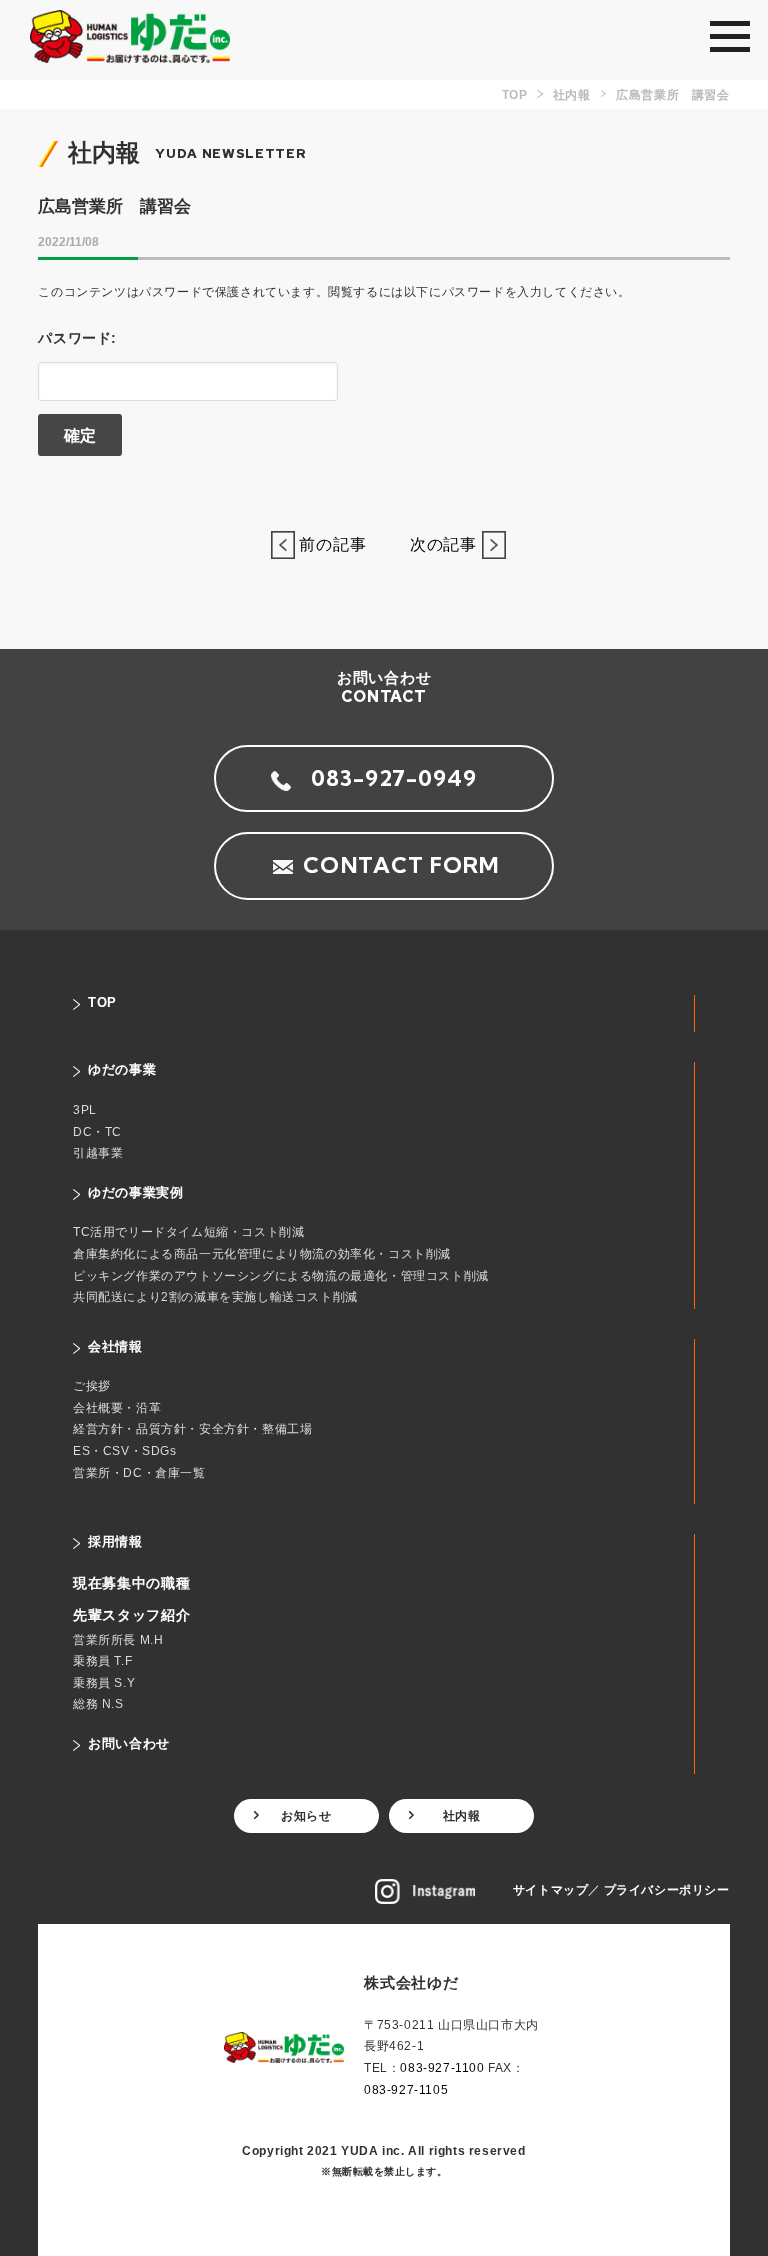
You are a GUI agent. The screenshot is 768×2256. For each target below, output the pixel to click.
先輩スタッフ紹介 (132, 1615)
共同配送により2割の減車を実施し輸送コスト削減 (215, 1297)
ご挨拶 (92, 1386)
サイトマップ (551, 1890)
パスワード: (77, 338)
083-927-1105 (406, 2090)
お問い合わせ (129, 1743)
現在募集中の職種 (132, 1583)
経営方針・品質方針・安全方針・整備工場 (192, 1429)
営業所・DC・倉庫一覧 (139, 1473)
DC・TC (97, 1132)
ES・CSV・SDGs (125, 1451)
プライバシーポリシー (667, 1890)
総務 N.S (98, 1704)
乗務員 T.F (102, 1661)
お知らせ (306, 1816)
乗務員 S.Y (104, 1683)
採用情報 (115, 1541)
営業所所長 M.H (118, 1640)
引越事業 (98, 1153)
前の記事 (339, 544)
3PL (85, 1110)
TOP (102, 1002)
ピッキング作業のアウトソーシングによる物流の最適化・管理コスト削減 (281, 1276)
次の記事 (437, 544)
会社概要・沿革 (117, 1408)
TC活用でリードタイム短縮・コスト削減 (188, 1232)
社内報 (462, 1816)
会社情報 (115, 1346)
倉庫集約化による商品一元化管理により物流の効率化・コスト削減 (262, 1254)
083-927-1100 (442, 2068)
